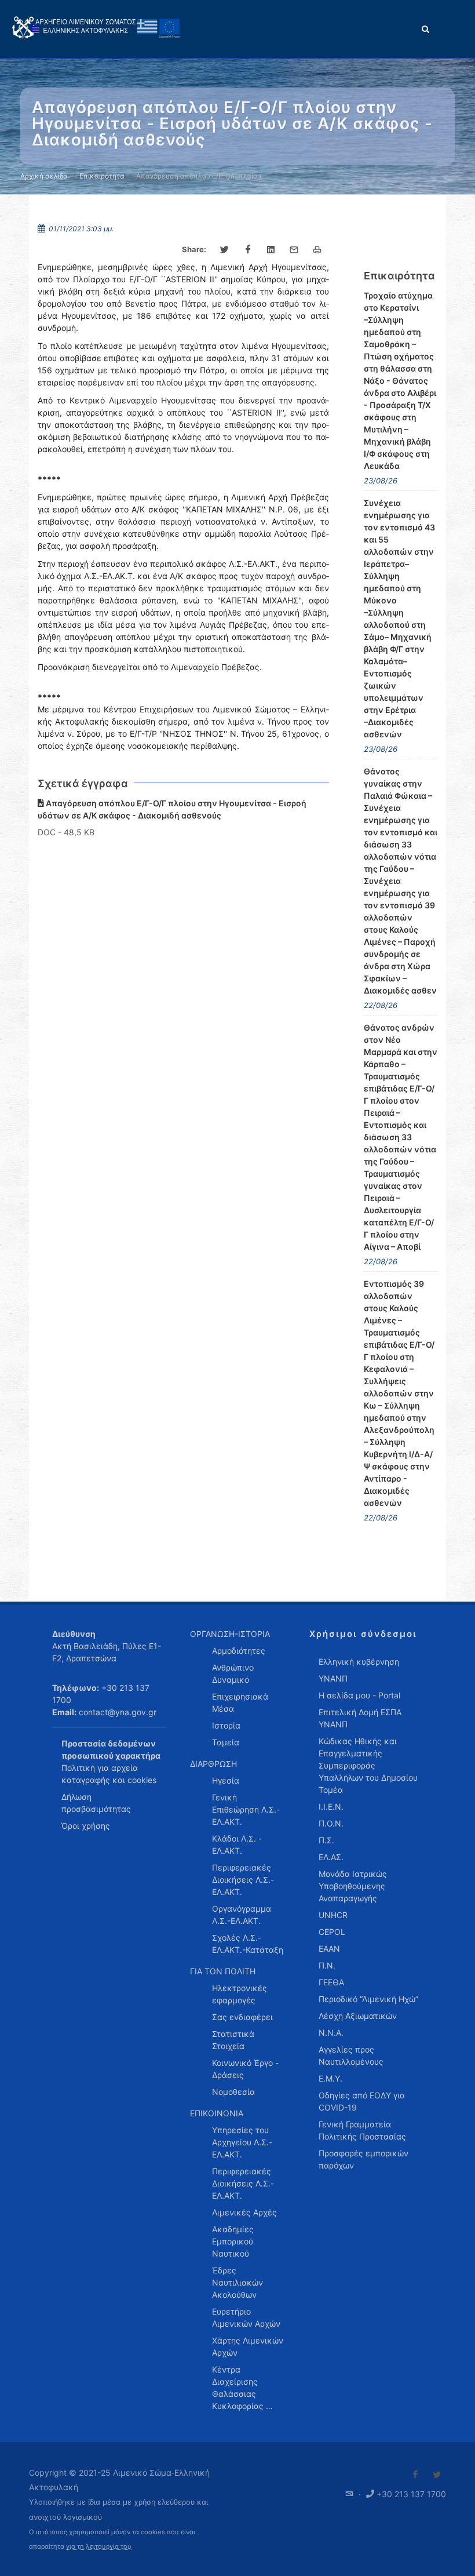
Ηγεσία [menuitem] (226, 1780)
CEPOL (332, 1932)
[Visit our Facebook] (415, 2475)
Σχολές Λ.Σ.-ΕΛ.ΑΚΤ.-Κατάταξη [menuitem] (248, 1944)
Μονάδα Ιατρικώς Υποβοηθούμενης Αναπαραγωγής (353, 1886)
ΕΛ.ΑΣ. (331, 1857)
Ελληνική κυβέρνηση (359, 1662)
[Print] (317, 250)
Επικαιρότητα (102, 176)
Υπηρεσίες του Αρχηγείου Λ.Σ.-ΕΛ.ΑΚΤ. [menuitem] (242, 2142)
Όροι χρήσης (86, 1826)
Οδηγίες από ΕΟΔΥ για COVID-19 (362, 2101)
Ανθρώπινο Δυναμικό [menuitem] (233, 1673)
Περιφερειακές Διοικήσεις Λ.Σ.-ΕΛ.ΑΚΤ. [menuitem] (243, 1880)
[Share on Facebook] (248, 250)
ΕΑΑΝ (329, 1949)
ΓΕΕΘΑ (331, 1982)
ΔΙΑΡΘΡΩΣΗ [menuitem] (213, 1764)
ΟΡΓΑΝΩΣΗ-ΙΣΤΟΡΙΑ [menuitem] (230, 1634)
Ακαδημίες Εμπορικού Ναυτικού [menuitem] (233, 2241)
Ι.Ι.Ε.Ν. (331, 1807)
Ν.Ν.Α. (331, 2033)
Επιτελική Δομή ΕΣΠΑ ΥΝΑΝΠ (360, 1718)
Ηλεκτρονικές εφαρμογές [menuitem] (240, 1994)
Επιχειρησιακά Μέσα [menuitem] (240, 1702)
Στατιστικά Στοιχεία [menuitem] (233, 2040)
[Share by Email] (294, 250)
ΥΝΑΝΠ (333, 1678)
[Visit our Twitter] (437, 2475)
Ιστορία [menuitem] (226, 1725)
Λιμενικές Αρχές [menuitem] (244, 2212)
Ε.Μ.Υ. (330, 2078)
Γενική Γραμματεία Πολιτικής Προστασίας (362, 2130)
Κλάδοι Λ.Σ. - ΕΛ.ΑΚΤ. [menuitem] (237, 1844)
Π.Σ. (326, 1840)
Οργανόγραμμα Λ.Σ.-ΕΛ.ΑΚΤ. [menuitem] (242, 1915)
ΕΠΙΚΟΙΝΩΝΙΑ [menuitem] (217, 2113)
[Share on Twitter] (225, 250)
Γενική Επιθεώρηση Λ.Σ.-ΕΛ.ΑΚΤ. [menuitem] (246, 1809)
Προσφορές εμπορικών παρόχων (363, 2159)
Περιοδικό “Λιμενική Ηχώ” (368, 1999)
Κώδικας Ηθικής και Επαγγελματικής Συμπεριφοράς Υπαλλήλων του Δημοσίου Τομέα (368, 1765)
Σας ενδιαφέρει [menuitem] (242, 2017)
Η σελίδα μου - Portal (359, 1695)
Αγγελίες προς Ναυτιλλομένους (351, 2055)
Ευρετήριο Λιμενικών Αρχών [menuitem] (246, 2317)
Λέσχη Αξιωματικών (358, 2016)
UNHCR (333, 1915)
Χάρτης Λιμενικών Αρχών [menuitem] (248, 2346)
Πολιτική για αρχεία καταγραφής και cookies (109, 1774)
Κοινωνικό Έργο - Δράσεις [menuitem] (245, 2069)
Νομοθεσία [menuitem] (233, 2092)
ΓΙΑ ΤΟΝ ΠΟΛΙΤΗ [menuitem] (223, 1971)
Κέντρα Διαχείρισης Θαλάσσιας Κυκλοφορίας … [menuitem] (242, 2388)
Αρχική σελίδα (44, 176)
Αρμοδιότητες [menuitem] (239, 1651)
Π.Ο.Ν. (331, 1823)
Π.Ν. (327, 1965)
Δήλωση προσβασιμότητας (96, 1803)
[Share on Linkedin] (271, 250)
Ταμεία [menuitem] (226, 1742)
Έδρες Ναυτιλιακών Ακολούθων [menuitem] (237, 2282)
